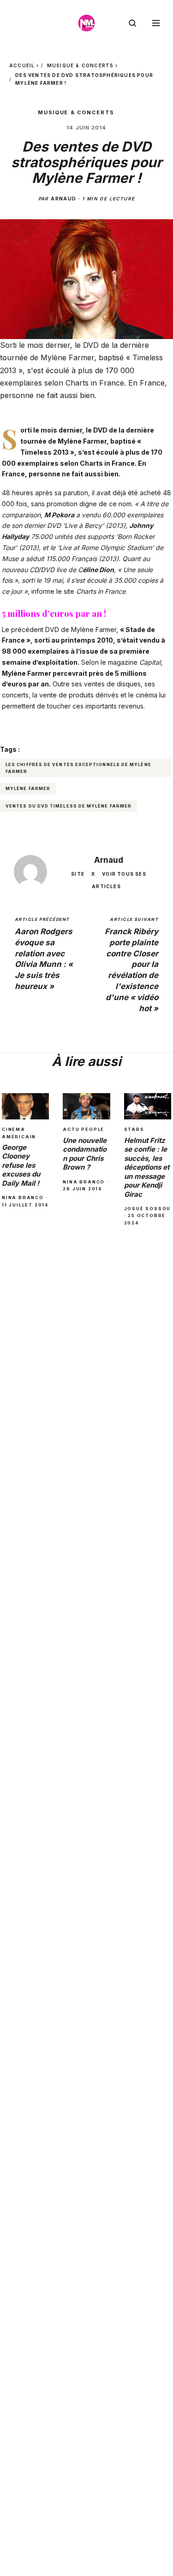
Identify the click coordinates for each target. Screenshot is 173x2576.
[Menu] (156, 23)
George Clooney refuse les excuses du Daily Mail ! (21, 1165)
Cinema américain (19, 1133)
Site (78, 874)
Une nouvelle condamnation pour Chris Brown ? (85, 1154)
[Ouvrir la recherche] (132, 23)
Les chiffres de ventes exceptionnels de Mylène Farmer (78, 768)
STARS (134, 1129)
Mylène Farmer (82, 441)
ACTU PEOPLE (84, 1129)
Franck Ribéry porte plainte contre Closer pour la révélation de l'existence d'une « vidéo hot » (131, 965)
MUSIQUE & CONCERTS (81, 65)
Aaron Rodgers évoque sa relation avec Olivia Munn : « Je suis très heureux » (44, 954)
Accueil (22, 65)
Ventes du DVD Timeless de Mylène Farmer (69, 806)
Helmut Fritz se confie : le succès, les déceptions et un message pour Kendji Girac (147, 1167)
